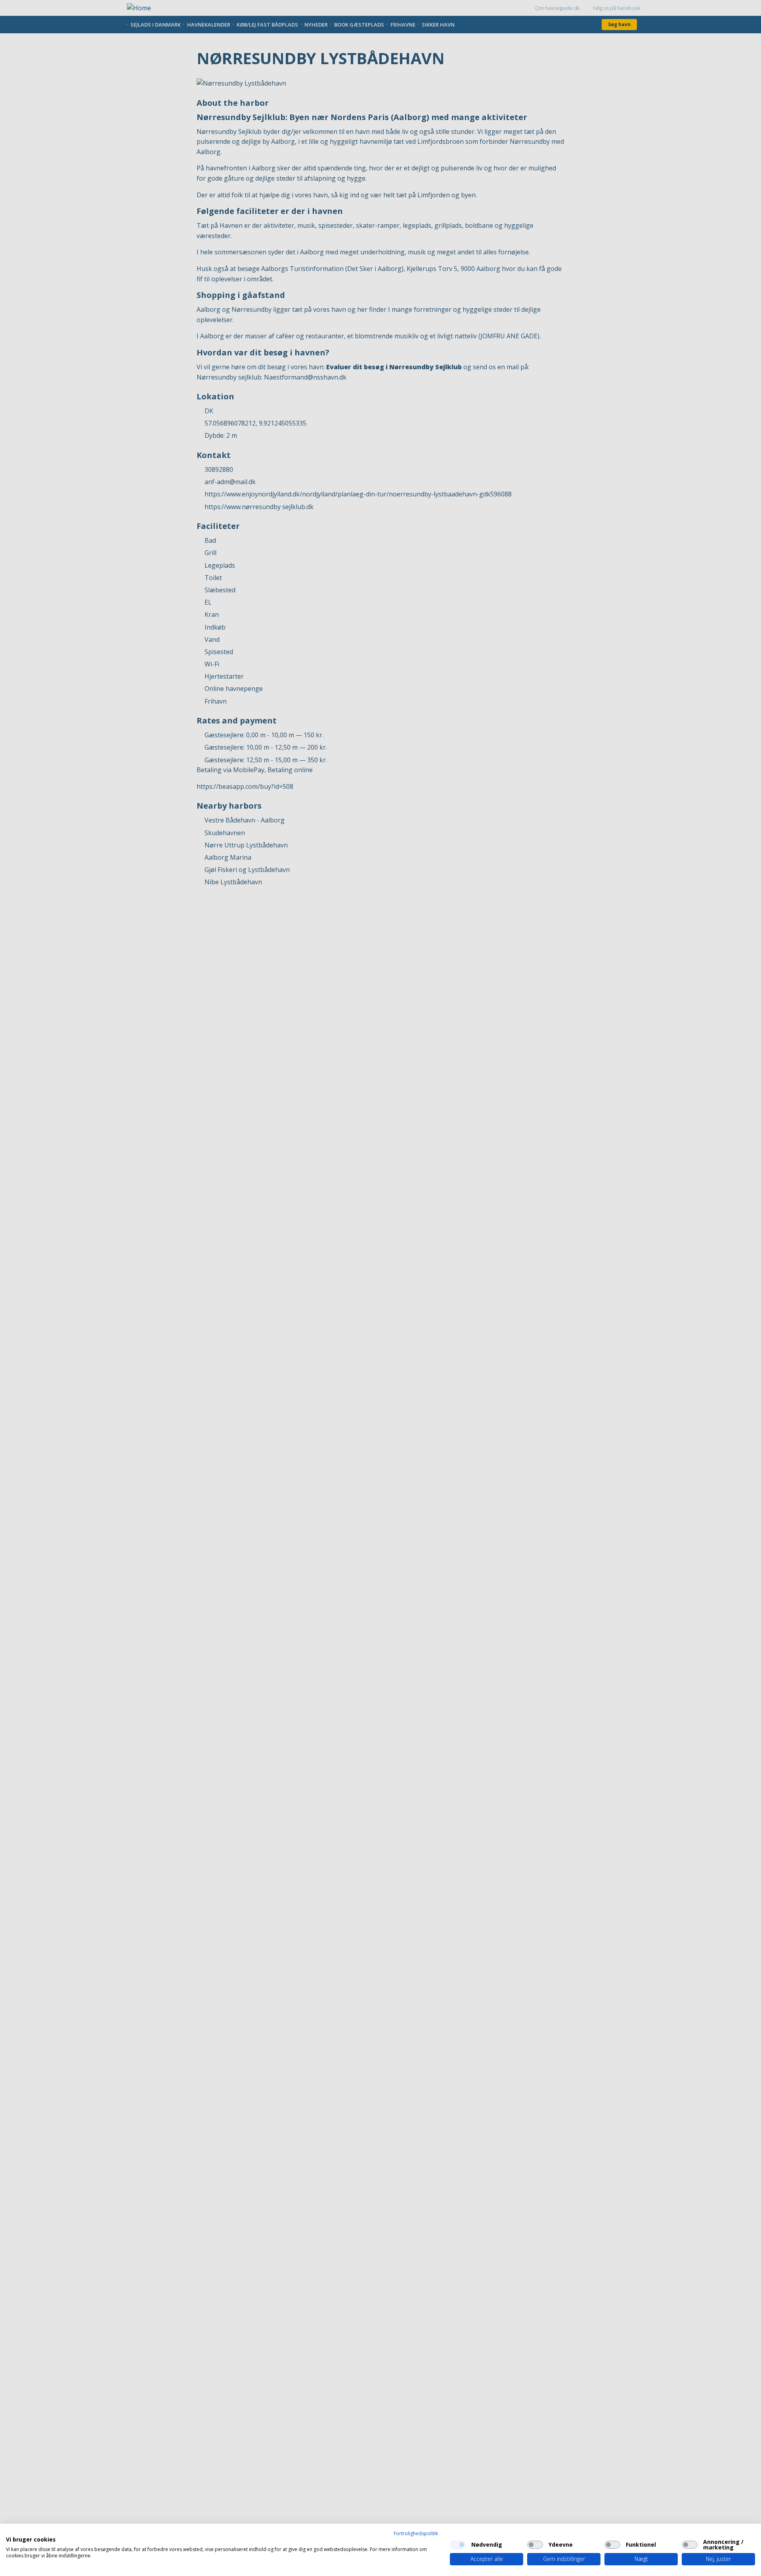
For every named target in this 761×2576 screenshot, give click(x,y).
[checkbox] (458, 2545)
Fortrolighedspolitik (416, 2533)
